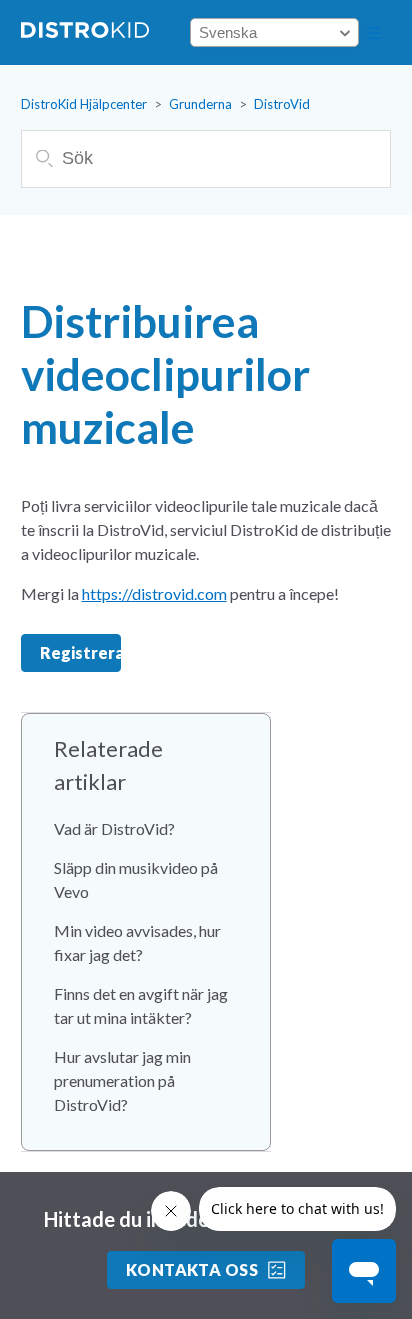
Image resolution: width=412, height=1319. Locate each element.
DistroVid (282, 104)
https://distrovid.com (154, 593)
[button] (374, 33)
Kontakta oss (192, 1269)
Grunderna (200, 104)
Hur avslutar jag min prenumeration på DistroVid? (122, 1080)
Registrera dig (80, 652)
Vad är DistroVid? (114, 828)
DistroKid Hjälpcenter (84, 104)
